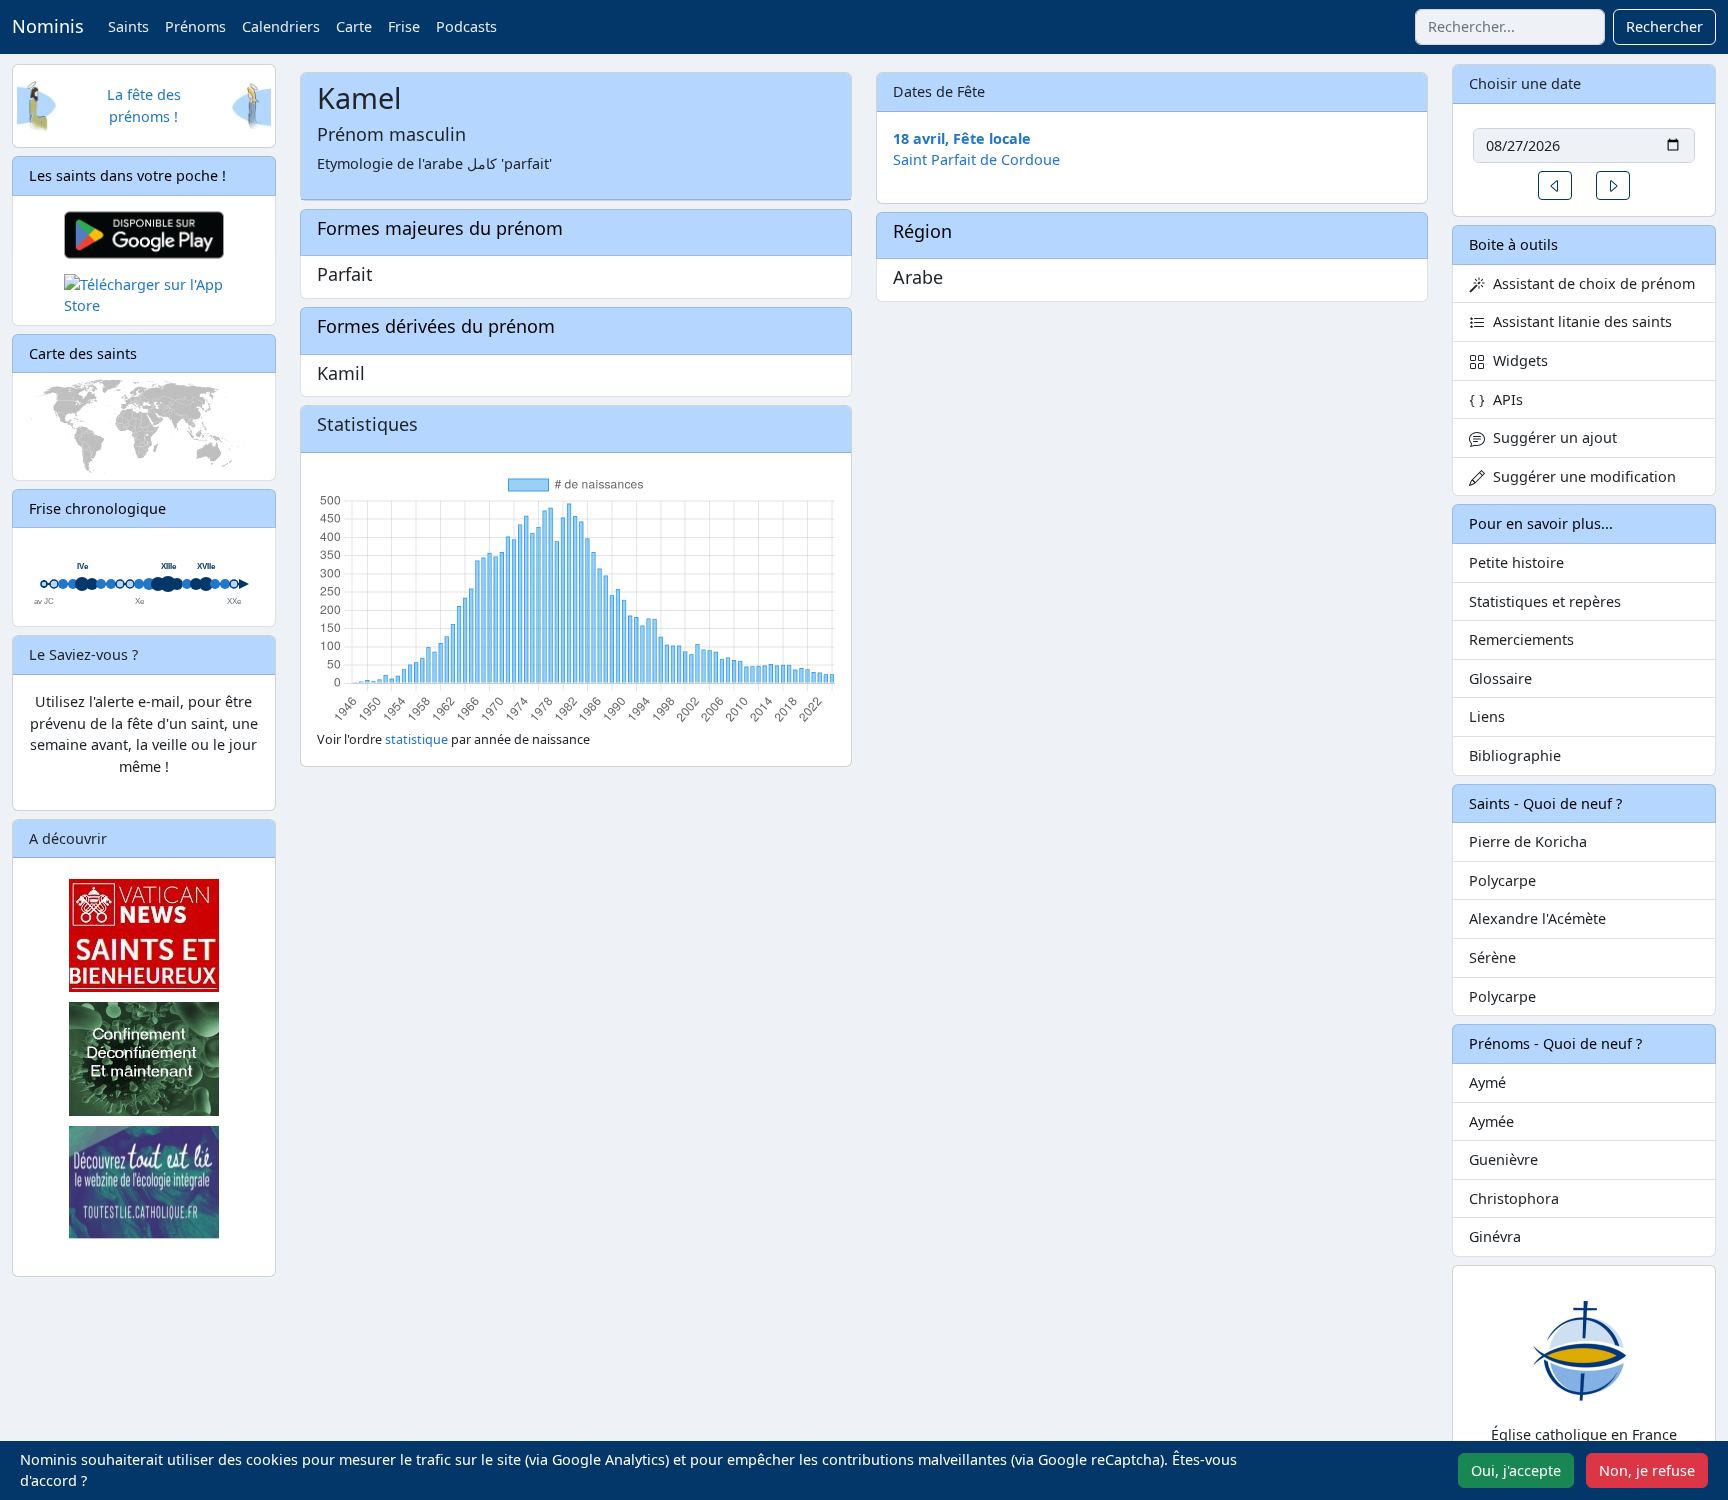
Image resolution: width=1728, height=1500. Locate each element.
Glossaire (1500, 678)
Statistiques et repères (1545, 601)
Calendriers (281, 26)
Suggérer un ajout (1551, 437)
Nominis (48, 26)
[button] (1555, 185)
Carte (354, 26)
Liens (1487, 716)
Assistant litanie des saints (1578, 321)
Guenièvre (1503, 1159)
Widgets (1516, 360)
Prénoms (195, 26)
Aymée (1491, 1121)
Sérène (1492, 957)
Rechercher (1664, 26)
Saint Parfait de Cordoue (976, 159)
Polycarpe (1502, 880)
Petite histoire (1516, 562)
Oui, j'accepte (1516, 1470)
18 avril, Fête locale (962, 138)
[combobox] (1510, 27)
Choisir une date (1525, 83)
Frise (404, 26)
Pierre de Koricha (1528, 841)
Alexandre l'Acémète (1537, 918)
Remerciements (1521, 639)
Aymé (1487, 1082)
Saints (128, 26)
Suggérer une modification (1580, 476)
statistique (416, 739)
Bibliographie (1515, 755)
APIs (1504, 399)
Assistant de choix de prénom (1590, 283)
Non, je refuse (1647, 1470)
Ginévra (1495, 1236)
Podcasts (466, 26)
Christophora (1514, 1198)
